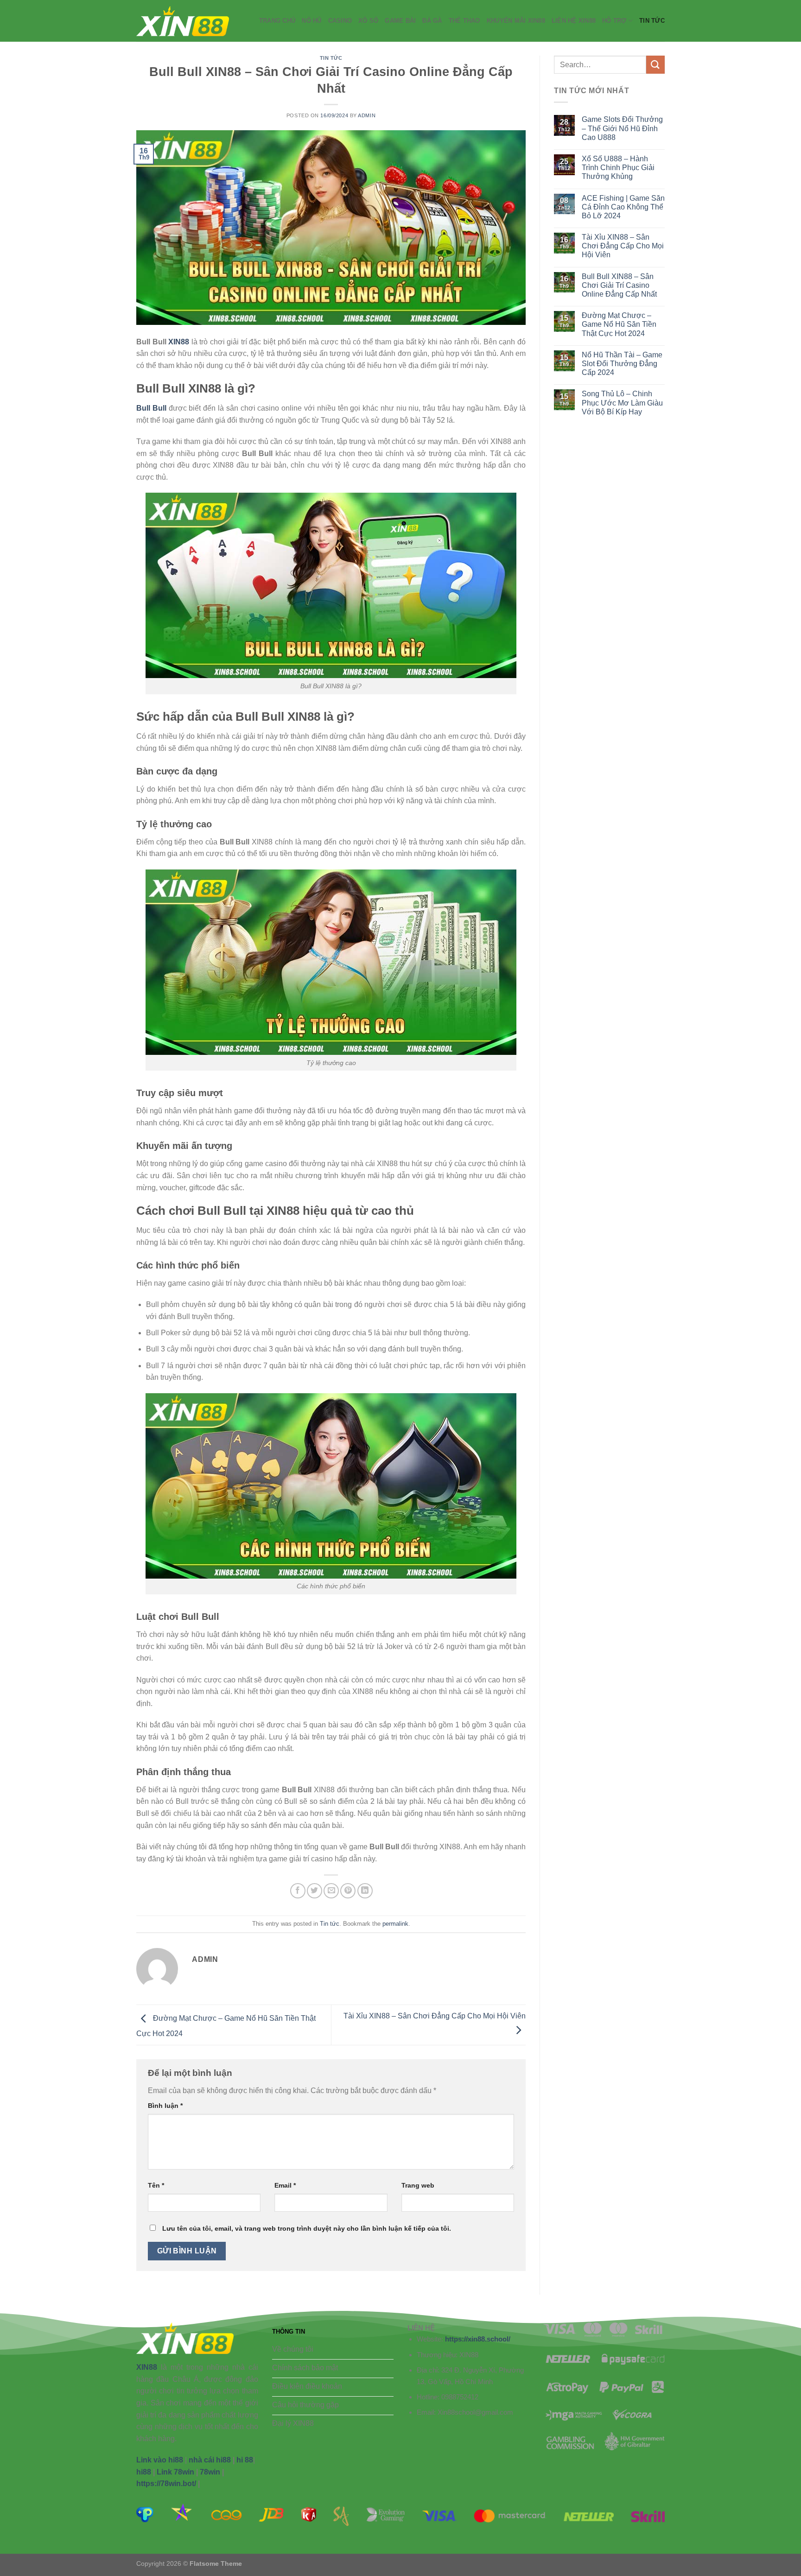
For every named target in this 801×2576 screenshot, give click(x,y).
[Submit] (655, 65)
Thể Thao (464, 21)
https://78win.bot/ (166, 2484)
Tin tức (652, 21)
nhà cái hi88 (210, 2460)
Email (285, 2185)
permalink (395, 1924)
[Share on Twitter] (315, 1891)
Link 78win (175, 2472)
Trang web (418, 2185)
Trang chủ (277, 21)
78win (210, 2472)
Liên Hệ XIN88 (574, 21)
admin (367, 115)
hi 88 (245, 2460)
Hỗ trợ (614, 21)
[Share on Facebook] (298, 1891)
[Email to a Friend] (331, 1891)
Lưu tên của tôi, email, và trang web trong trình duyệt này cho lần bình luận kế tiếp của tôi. (307, 2228)
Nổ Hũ (311, 21)
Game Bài (400, 21)
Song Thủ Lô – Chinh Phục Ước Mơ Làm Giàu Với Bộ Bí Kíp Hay (622, 403)
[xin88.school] (183, 21)
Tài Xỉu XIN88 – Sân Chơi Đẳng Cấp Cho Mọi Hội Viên (623, 246)
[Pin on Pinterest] (348, 1891)
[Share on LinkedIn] (365, 1891)
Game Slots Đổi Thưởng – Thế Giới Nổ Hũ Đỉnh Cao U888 (622, 128)
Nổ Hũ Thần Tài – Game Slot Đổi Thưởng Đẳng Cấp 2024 (622, 364)
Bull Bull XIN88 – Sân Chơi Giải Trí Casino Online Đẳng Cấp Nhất (619, 285)
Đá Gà (432, 21)
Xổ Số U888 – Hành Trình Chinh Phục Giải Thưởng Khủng (618, 168)
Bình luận (165, 2106)
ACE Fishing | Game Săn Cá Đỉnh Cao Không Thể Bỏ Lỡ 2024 (623, 207)
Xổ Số (368, 21)
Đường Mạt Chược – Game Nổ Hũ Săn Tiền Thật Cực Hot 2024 (619, 324)
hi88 (144, 2472)
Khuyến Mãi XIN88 (516, 21)
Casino (340, 21)
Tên (156, 2185)
